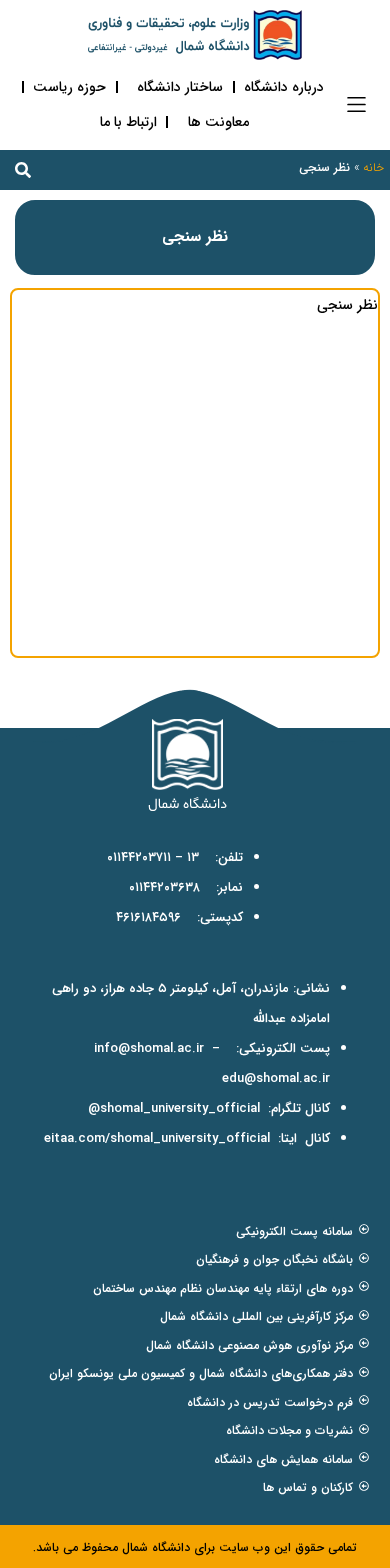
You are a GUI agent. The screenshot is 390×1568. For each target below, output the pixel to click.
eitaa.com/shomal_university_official (157, 1138)
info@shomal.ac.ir (149, 1048)
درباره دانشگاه (284, 87)
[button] (356, 104)
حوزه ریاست (69, 87)
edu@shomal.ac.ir (276, 1078)
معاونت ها (218, 122)
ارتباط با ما (128, 122)
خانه (373, 167)
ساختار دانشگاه (180, 87)
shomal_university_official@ (174, 1108)
